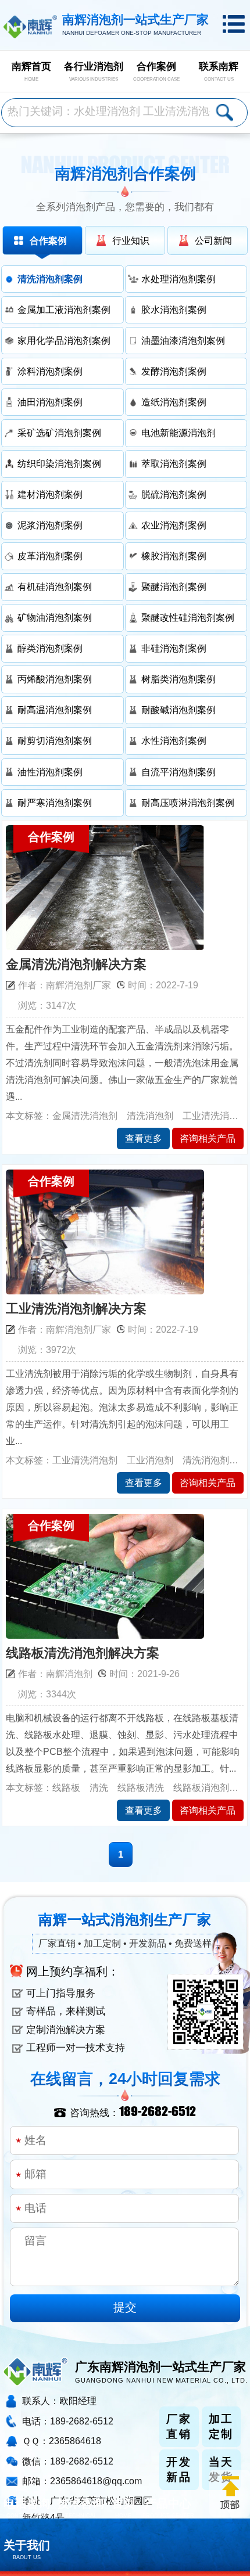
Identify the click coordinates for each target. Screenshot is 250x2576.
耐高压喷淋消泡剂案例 (188, 803)
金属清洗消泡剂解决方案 (76, 965)
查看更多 (144, 1138)
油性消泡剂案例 (50, 772)
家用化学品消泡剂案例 (64, 340)
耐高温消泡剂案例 (55, 710)
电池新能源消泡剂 (178, 433)
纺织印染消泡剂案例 (59, 463)
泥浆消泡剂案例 (50, 525)
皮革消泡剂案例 (50, 556)
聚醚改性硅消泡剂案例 (188, 617)
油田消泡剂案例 (50, 402)
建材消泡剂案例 (50, 494)
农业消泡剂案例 (174, 525)
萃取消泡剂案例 (174, 463)
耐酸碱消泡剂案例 (178, 710)
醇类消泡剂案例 (50, 648)
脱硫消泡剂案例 (174, 494)
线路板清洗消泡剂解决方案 (83, 1653)
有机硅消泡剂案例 (55, 587)
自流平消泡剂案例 (178, 772)
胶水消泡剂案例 (174, 310)
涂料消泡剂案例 (50, 371)
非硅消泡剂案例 (174, 648)
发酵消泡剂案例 (174, 371)
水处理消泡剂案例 (178, 279)
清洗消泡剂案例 (50, 279)
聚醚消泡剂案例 (174, 587)
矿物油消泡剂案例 (55, 617)
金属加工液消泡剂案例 (64, 310)
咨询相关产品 (208, 1138)
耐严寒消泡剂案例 (55, 803)
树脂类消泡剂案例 (178, 679)
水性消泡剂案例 (174, 740)
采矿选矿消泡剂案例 (59, 433)
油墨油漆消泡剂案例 (183, 340)
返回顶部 (230, 2493)
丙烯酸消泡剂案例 (55, 679)
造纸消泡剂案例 (174, 402)
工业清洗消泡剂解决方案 (76, 1309)
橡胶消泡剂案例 (174, 556)
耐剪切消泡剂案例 (55, 740)
